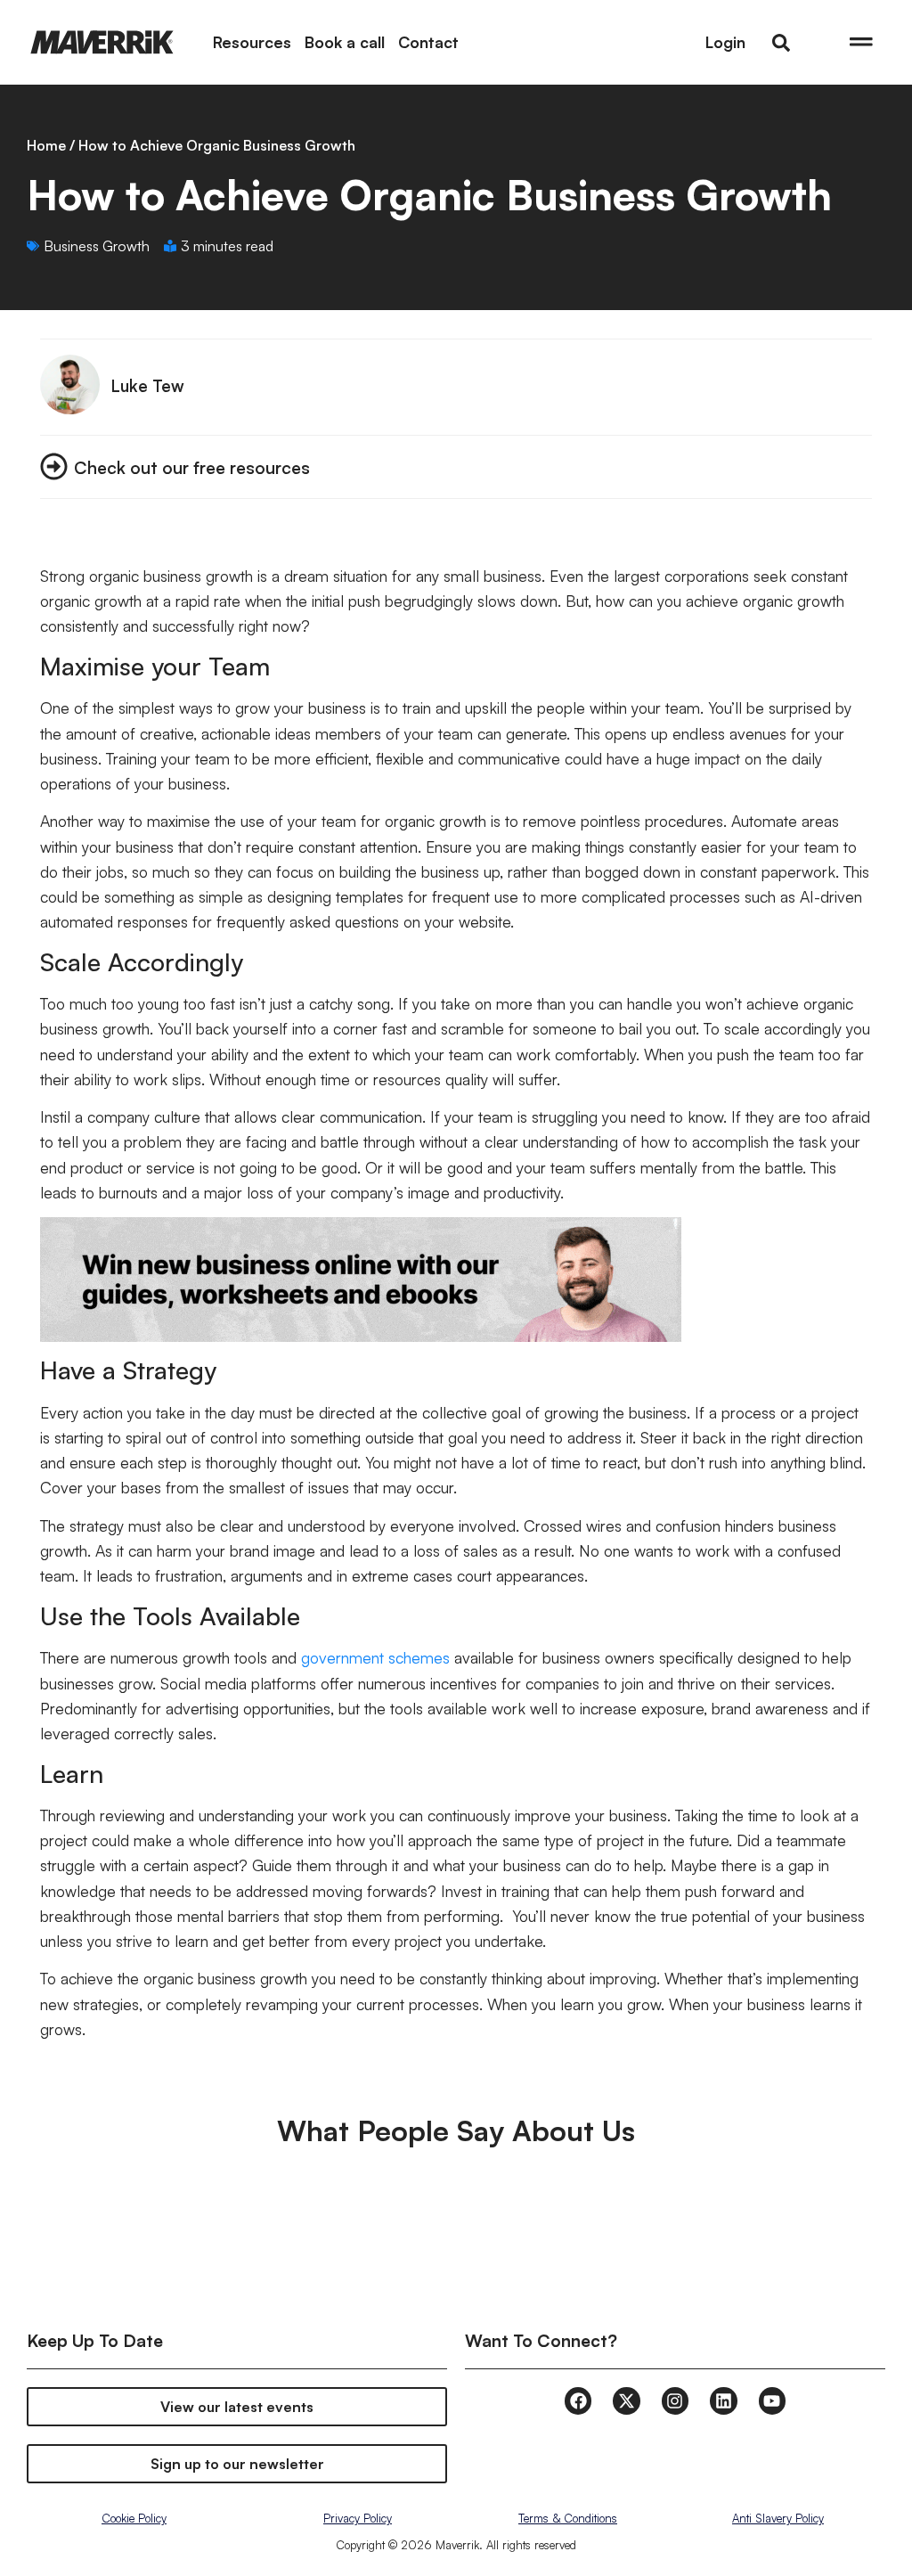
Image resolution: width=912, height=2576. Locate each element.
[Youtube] (772, 2400)
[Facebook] (578, 2400)
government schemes (375, 1657)
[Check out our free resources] (54, 466)
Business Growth (97, 246)
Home (46, 145)
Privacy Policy (358, 2518)
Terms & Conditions (568, 2518)
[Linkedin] (723, 2400)
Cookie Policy (134, 2518)
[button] (781, 43)
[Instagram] (675, 2400)
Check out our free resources (192, 467)
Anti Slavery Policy (778, 2518)
